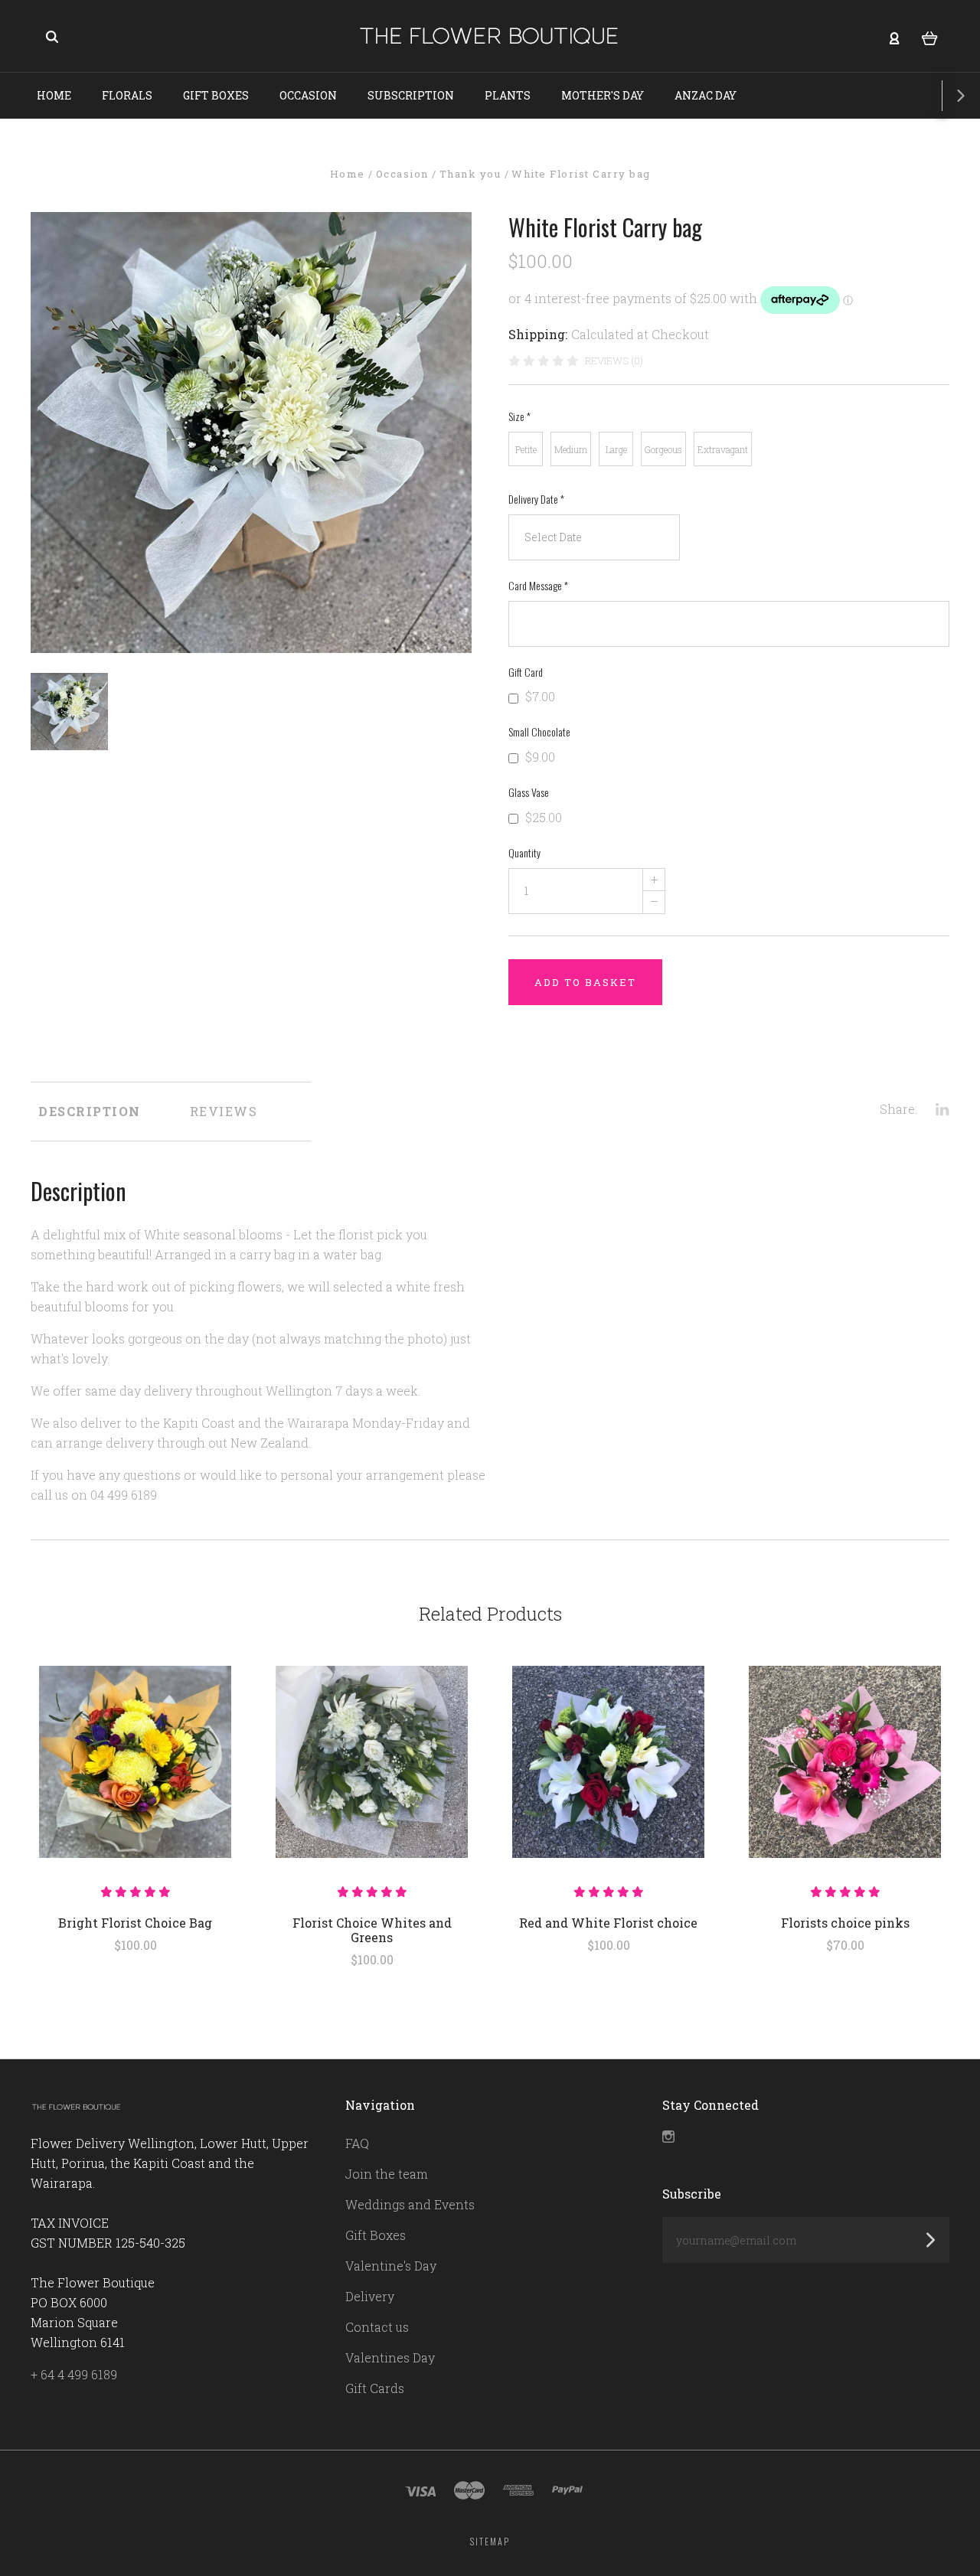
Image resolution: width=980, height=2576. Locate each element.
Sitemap (490, 2541)
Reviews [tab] (224, 1111)
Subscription (411, 95)
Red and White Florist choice (608, 1923)
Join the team (387, 2174)
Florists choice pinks (845, 1923)
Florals (127, 95)
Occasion (308, 95)
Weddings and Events (410, 2204)
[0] (930, 37)
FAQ (357, 2143)
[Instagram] (668, 2138)
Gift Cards (375, 2388)
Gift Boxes (216, 95)
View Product (135, 1762)
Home (54, 95)
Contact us (377, 2327)
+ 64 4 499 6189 (74, 2374)
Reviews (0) (614, 361)
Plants (508, 95)
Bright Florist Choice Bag (135, 1923)
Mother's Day (603, 95)
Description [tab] (90, 1111)
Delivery (370, 2296)
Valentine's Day (391, 2266)
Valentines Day (390, 2357)
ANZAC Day (706, 95)
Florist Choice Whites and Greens (372, 1930)
